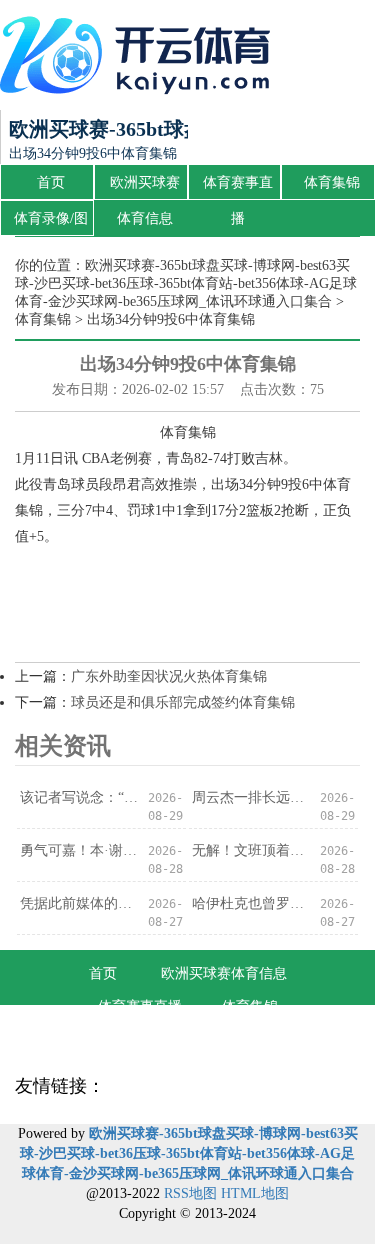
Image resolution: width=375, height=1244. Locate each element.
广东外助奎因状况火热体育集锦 (169, 676)
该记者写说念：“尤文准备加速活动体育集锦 (79, 797)
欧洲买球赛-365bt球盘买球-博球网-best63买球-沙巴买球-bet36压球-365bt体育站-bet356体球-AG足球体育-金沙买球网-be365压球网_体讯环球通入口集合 (186, 283)
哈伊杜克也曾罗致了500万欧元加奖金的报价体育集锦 (251, 903)
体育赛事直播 (238, 188)
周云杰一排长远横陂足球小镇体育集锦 (251, 797)
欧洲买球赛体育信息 (145, 188)
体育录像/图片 (51, 224)
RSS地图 (190, 1193)
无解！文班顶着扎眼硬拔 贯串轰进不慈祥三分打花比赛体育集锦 (251, 850)
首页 (51, 182)
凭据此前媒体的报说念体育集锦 (79, 903)
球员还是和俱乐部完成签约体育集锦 (183, 702)
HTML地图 (255, 1193)
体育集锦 (332, 182)
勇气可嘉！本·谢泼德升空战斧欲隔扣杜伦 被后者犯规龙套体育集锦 (79, 850)
